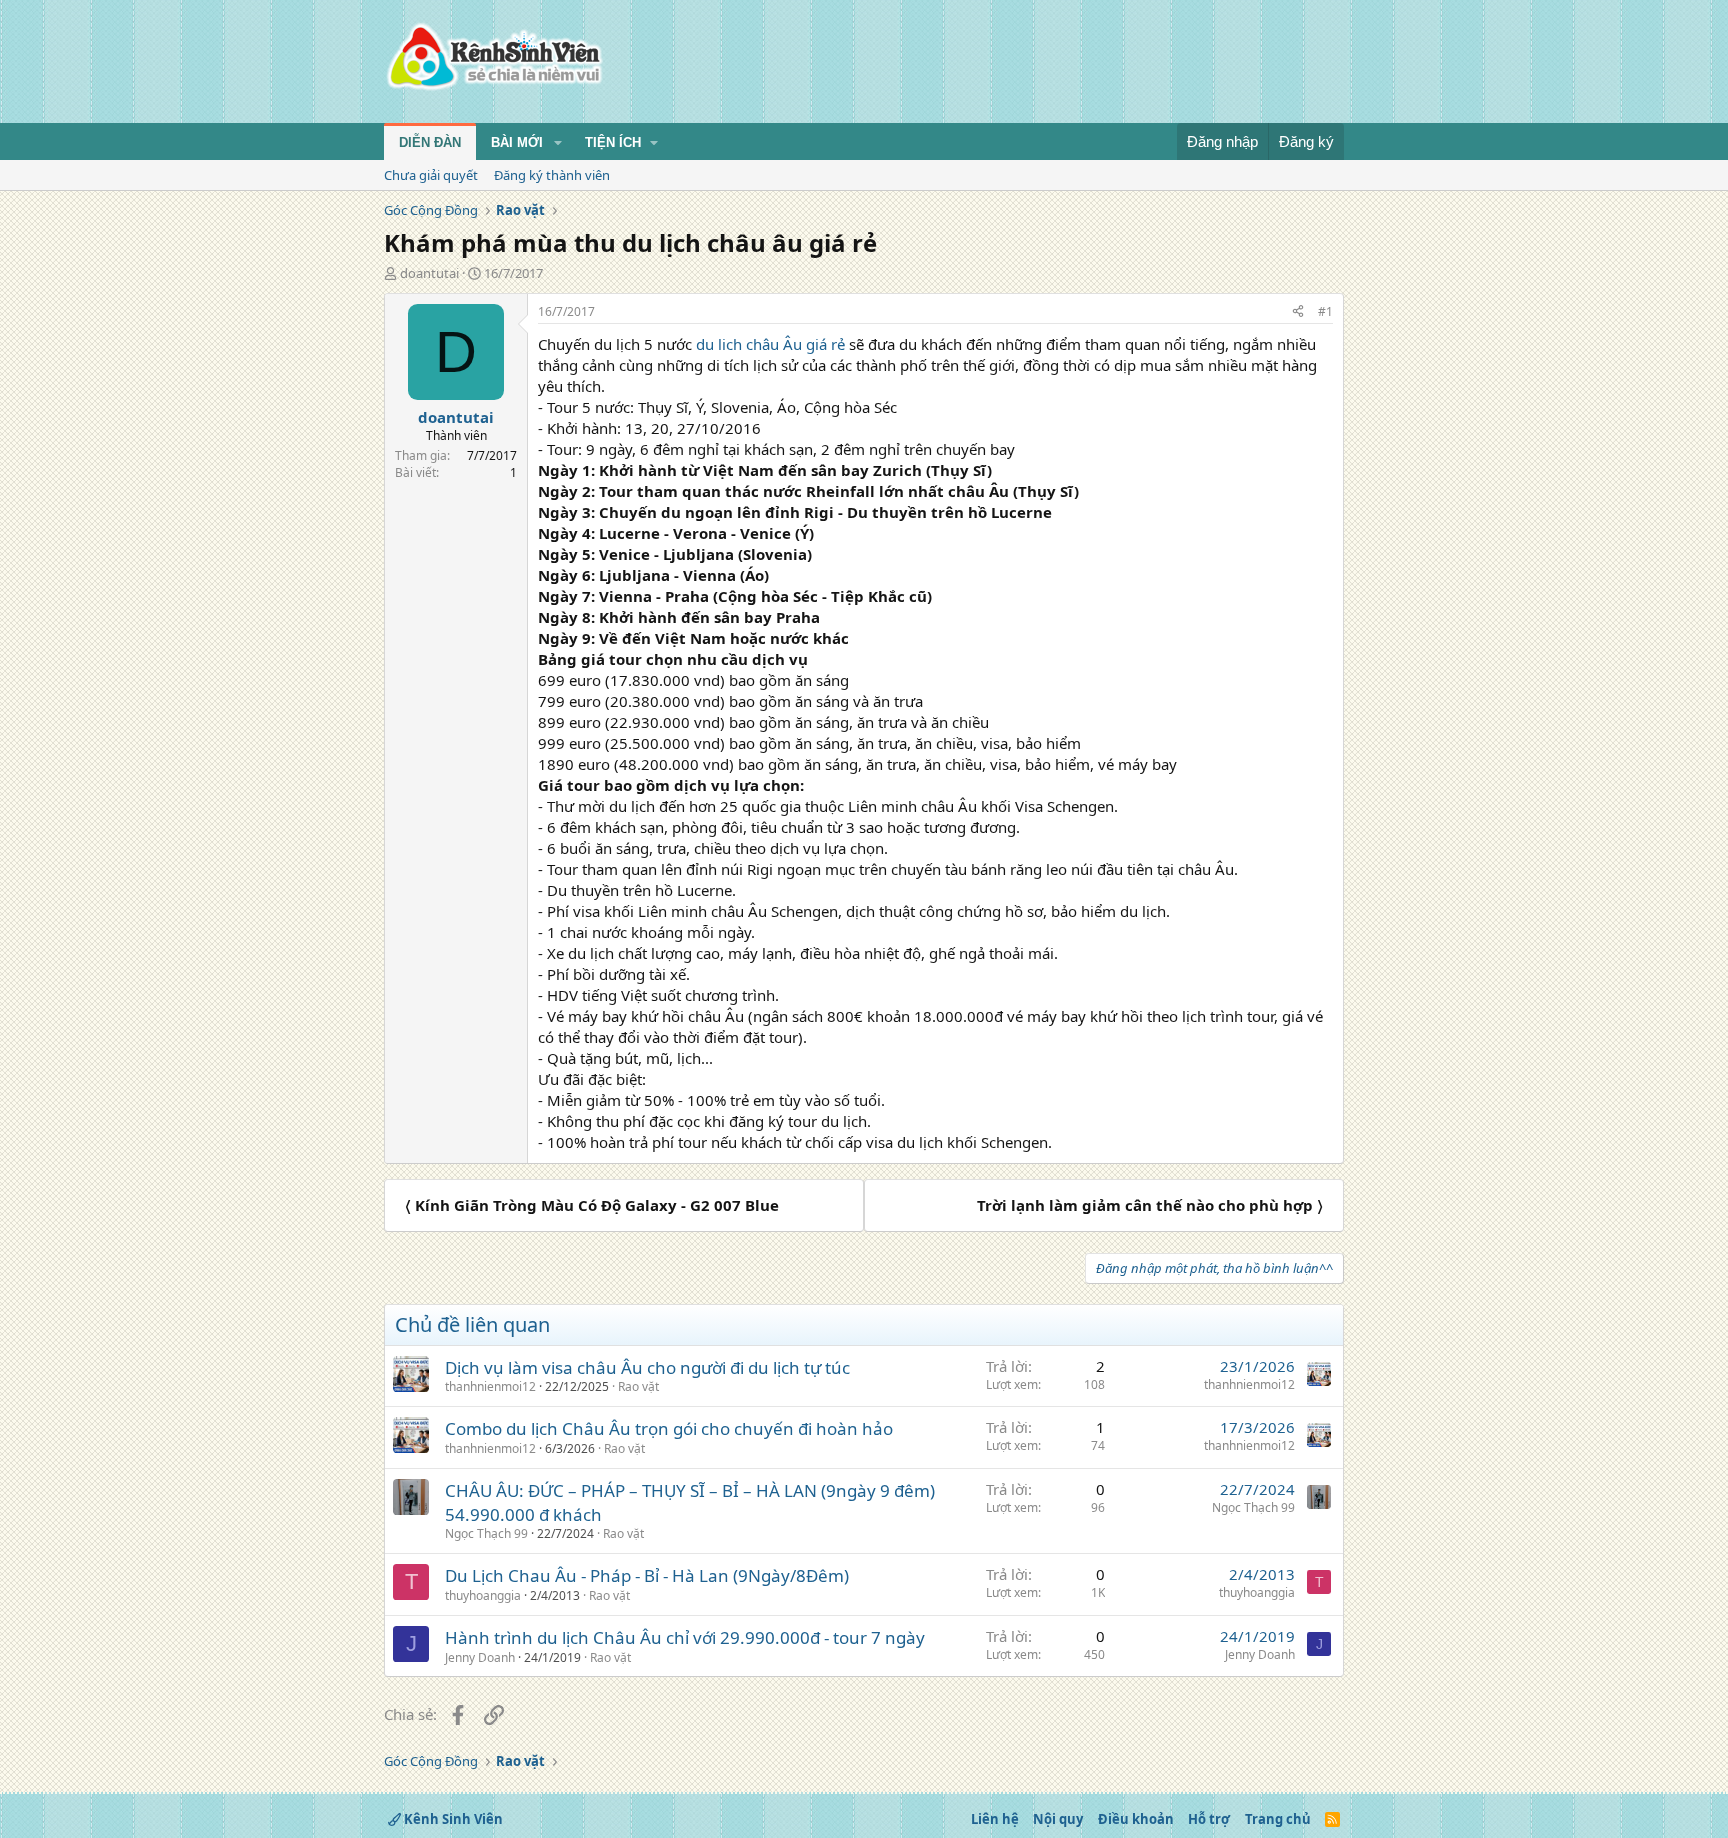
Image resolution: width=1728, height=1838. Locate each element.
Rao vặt (638, 1386)
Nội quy (1058, 1819)
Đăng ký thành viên (552, 175)
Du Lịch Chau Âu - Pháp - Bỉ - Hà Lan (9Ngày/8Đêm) (647, 1575)
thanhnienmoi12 (490, 1386)
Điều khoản (1136, 1819)
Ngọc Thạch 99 (486, 1533)
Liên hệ (995, 1819)
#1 (1325, 311)
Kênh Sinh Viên (452, 1819)
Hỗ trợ (1209, 1819)
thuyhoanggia (483, 1595)
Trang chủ (1278, 1819)
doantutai (429, 273)
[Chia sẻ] (1298, 312)
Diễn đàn (430, 142)
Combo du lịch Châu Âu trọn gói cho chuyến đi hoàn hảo (669, 1428)
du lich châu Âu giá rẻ (768, 344)
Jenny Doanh (480, 1657)
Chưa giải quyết (431, 175)
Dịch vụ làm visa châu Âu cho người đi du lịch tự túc (647, 1367)
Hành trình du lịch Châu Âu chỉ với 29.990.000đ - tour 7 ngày (685, 1637)
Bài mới (517, 142)
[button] (558, 143)
